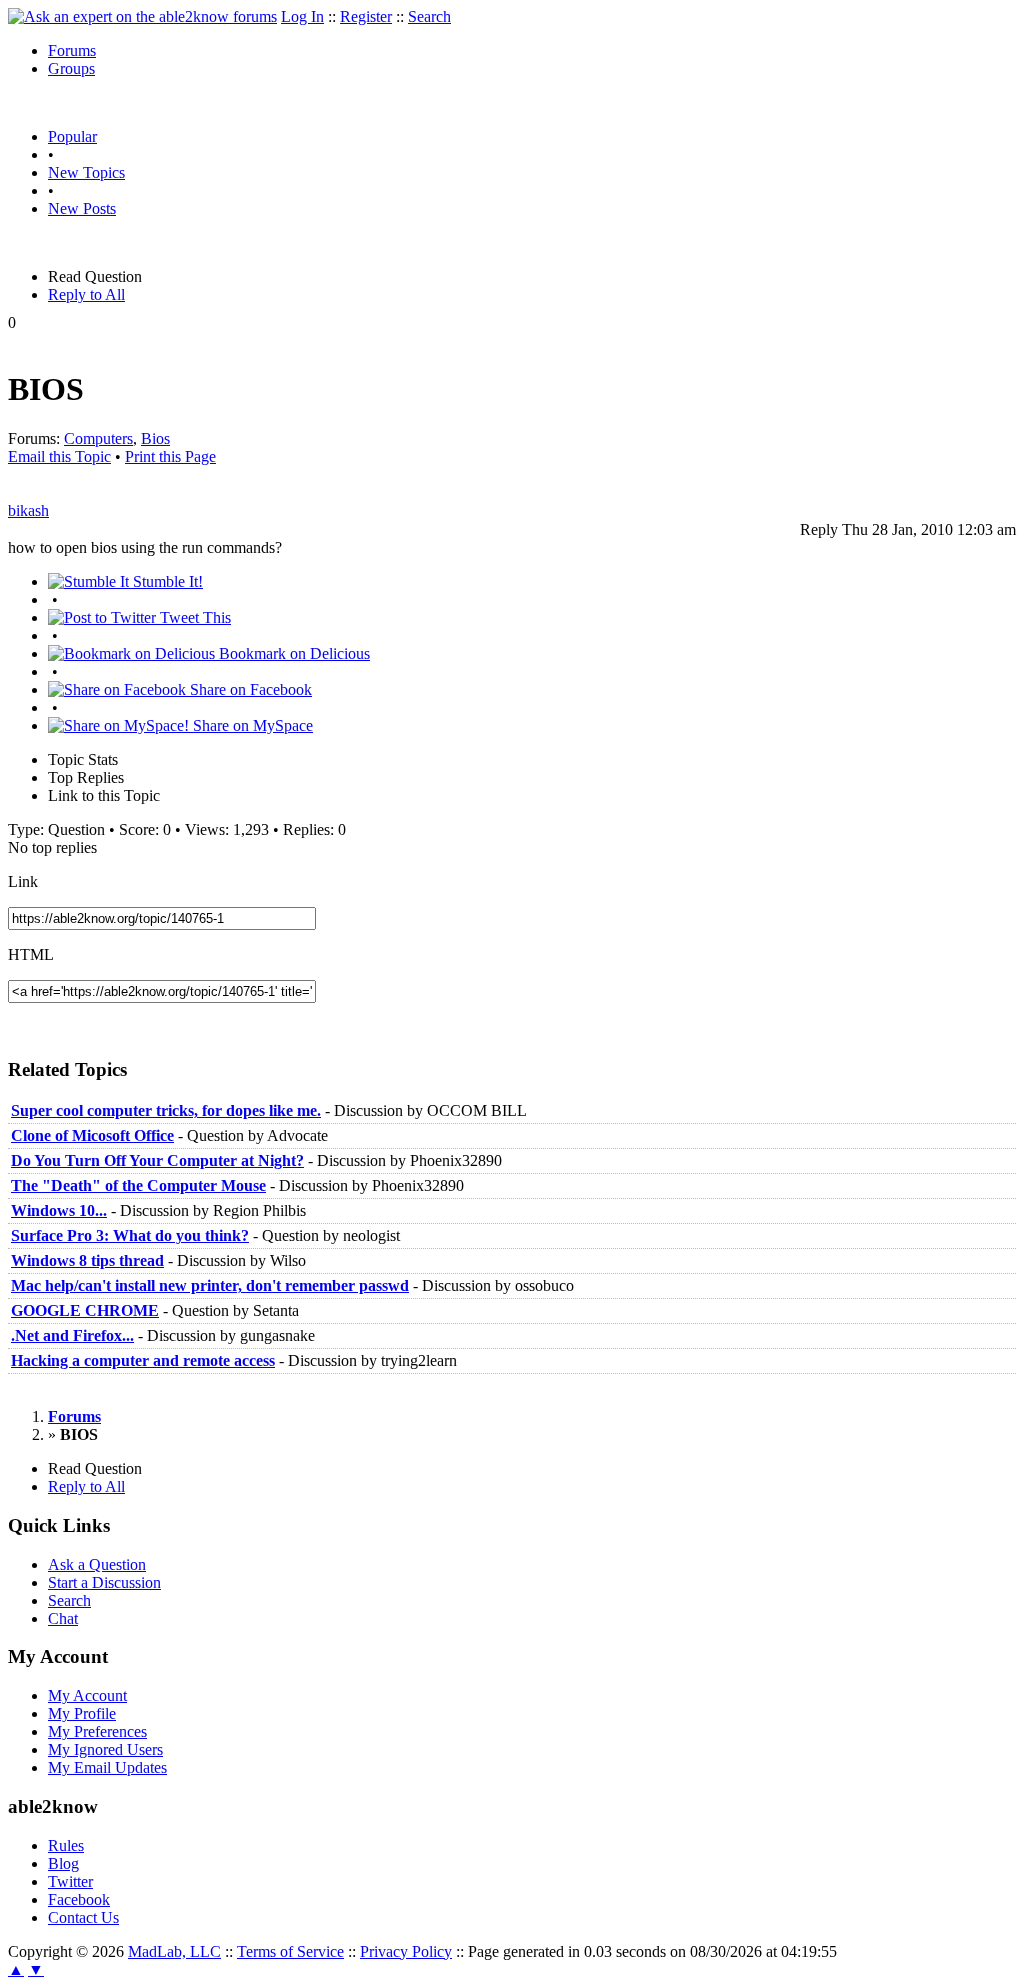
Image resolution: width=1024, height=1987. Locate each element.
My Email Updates (107, 1767)
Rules (66, 1845)
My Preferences (97, 1731)
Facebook (79, 1899)
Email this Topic (59, 456)
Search (429, 16)
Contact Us (83, 1917)
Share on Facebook (249, 689)
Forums (72, 50)
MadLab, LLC (174, 1951)
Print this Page (170, 456)
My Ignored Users (105, 1749)
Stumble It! (166, 581)
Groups (71, 68)
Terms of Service (290, 1951)
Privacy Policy (406, 1951)
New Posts (82, 208)
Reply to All (86, 294)
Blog (63, 1863)
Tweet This (193, 617)
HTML (31, 954)
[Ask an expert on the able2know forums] (142, 16)
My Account (87, 1695)
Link (23, 881)
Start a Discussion (104, 1582)
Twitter (70, 1881)
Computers (98, 438)
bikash (28, 510)
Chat (63, 1618)
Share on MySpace (251, 725)
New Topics (86, 172)
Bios (155, 438)
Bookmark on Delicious (292, 653)
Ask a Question (97, 1564)
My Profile (82, 1713)
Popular (72, 136)
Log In (302, 16)
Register (366, 16)
